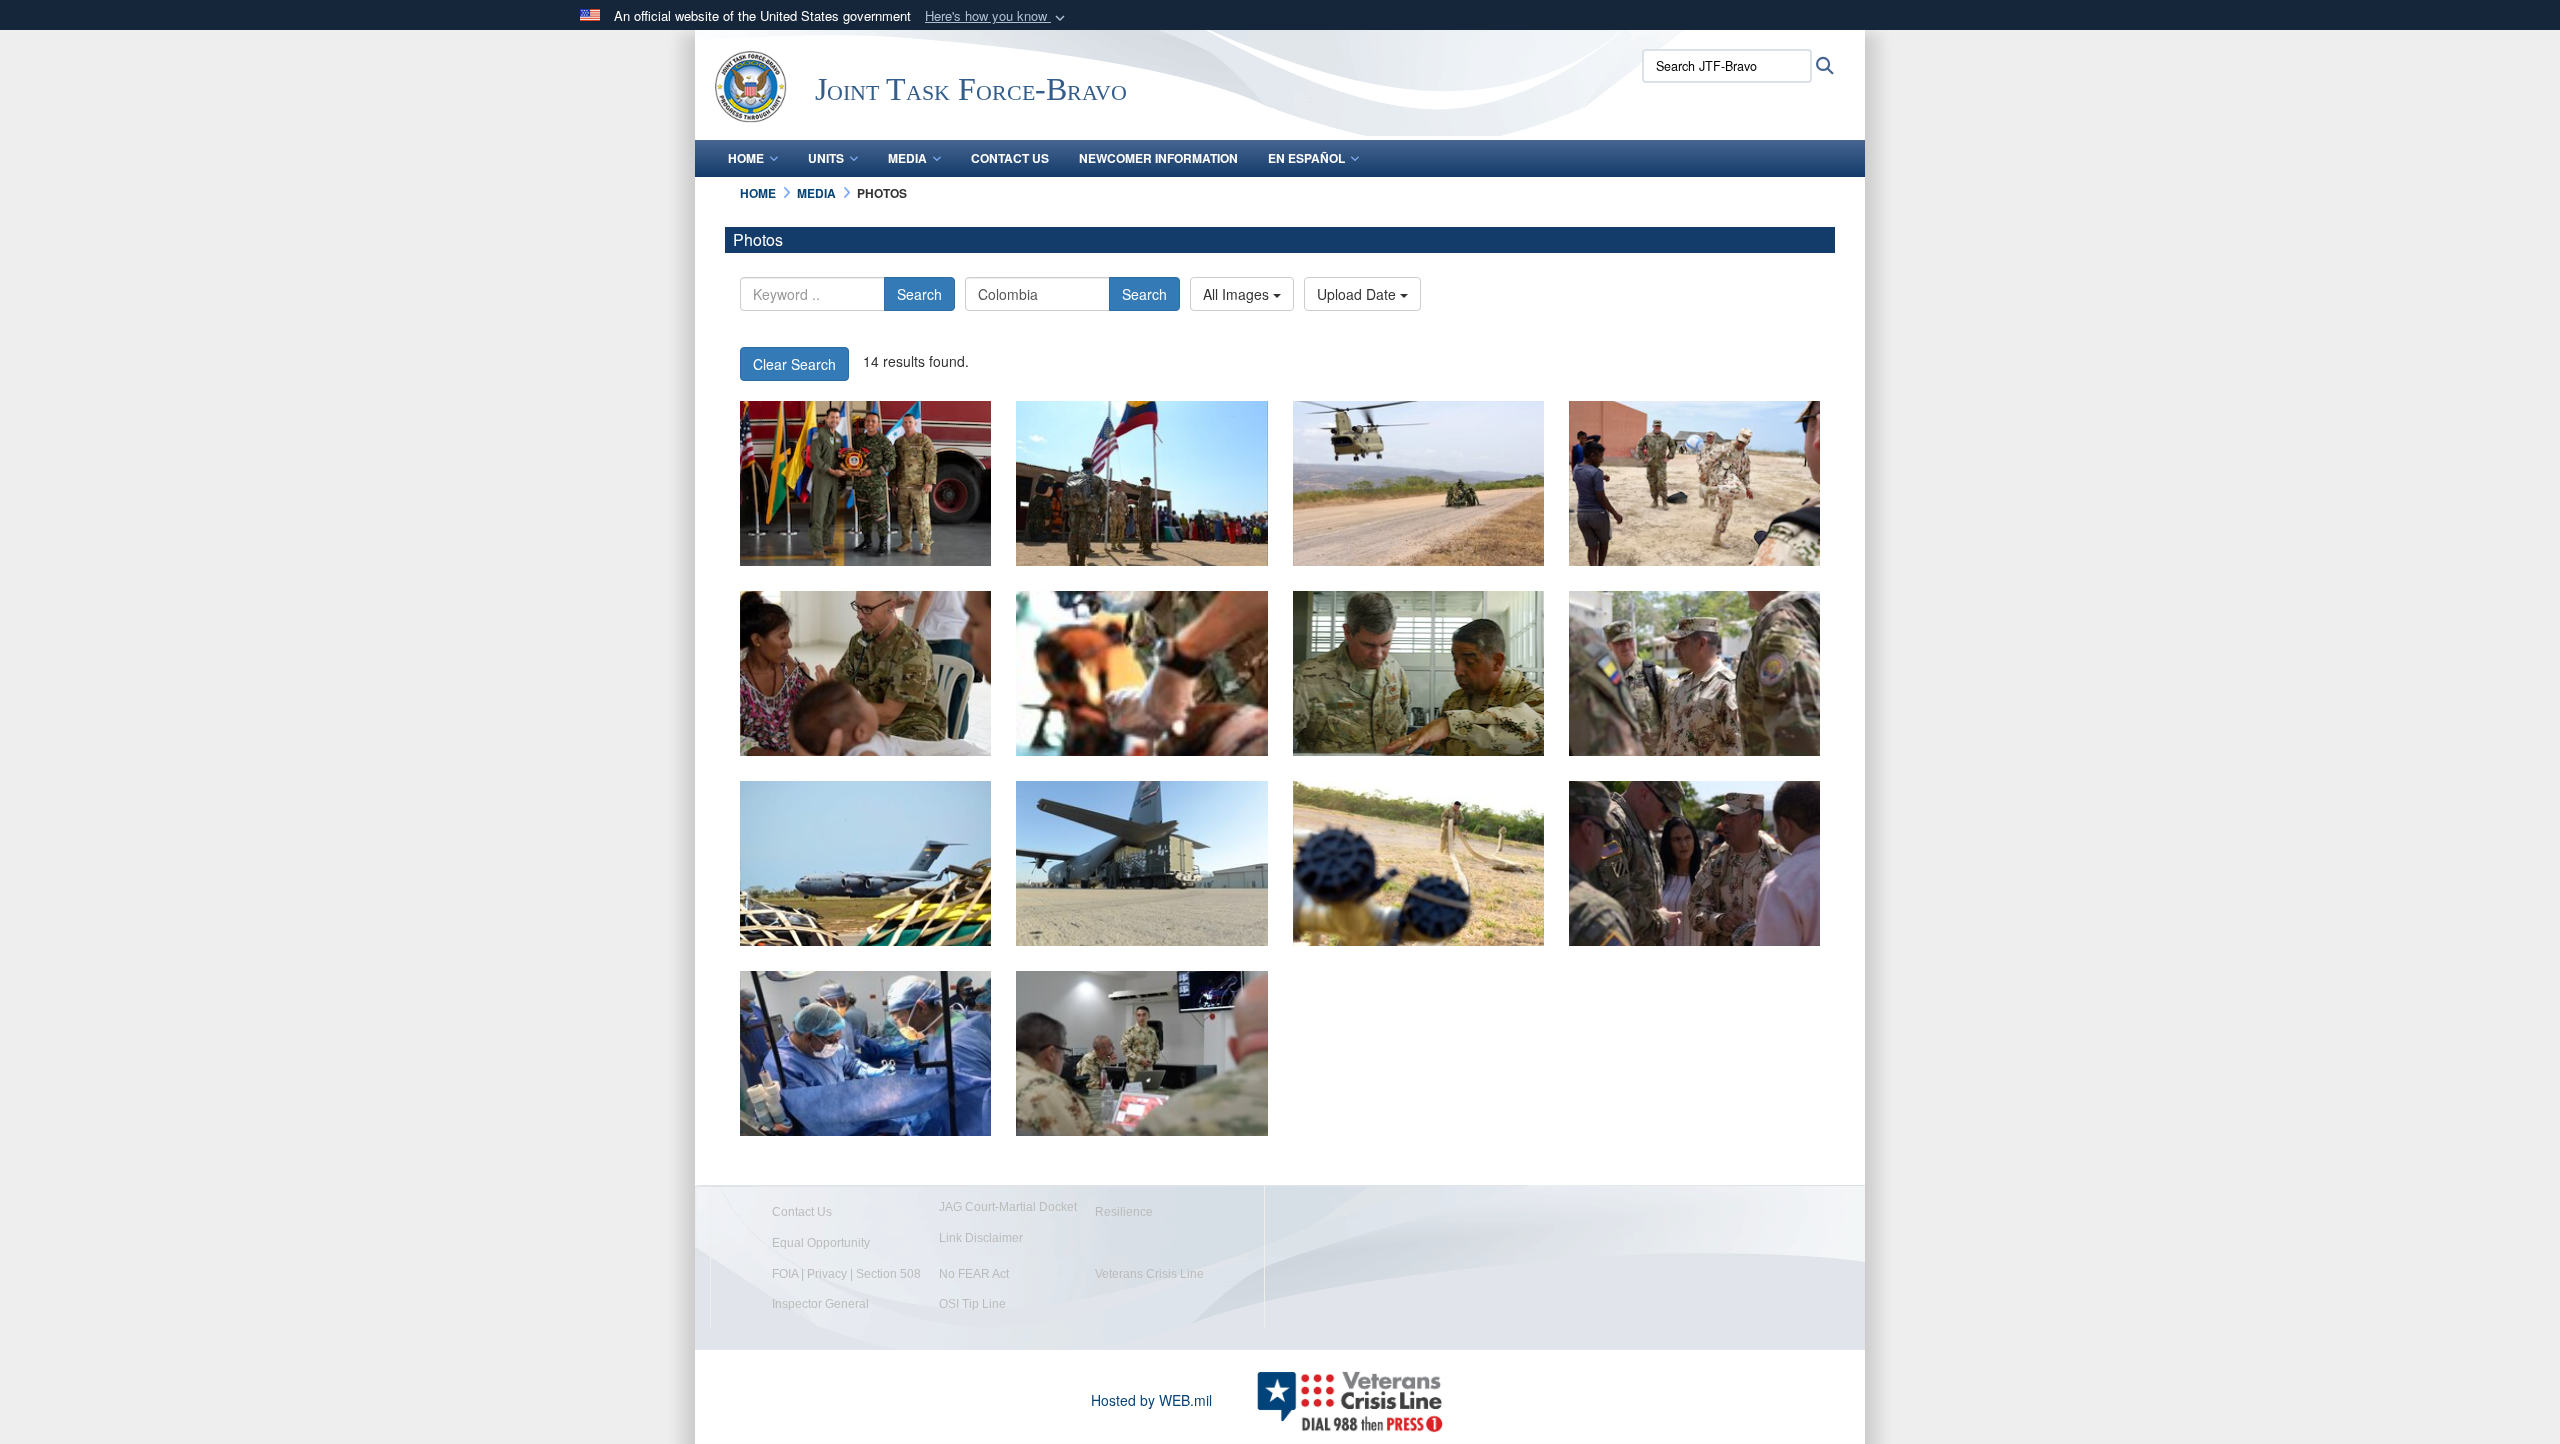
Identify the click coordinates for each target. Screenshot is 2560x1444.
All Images (1238, 294)
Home (746, 158)
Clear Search (794, 364)
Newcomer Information (1158, 158)
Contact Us (1010, 158)
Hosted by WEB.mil (1151, 1400)
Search (919, 294)
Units (826, 158)
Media (907, 158)
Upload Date (1358, 294)
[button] (997, 16)
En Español (1306, 158)
